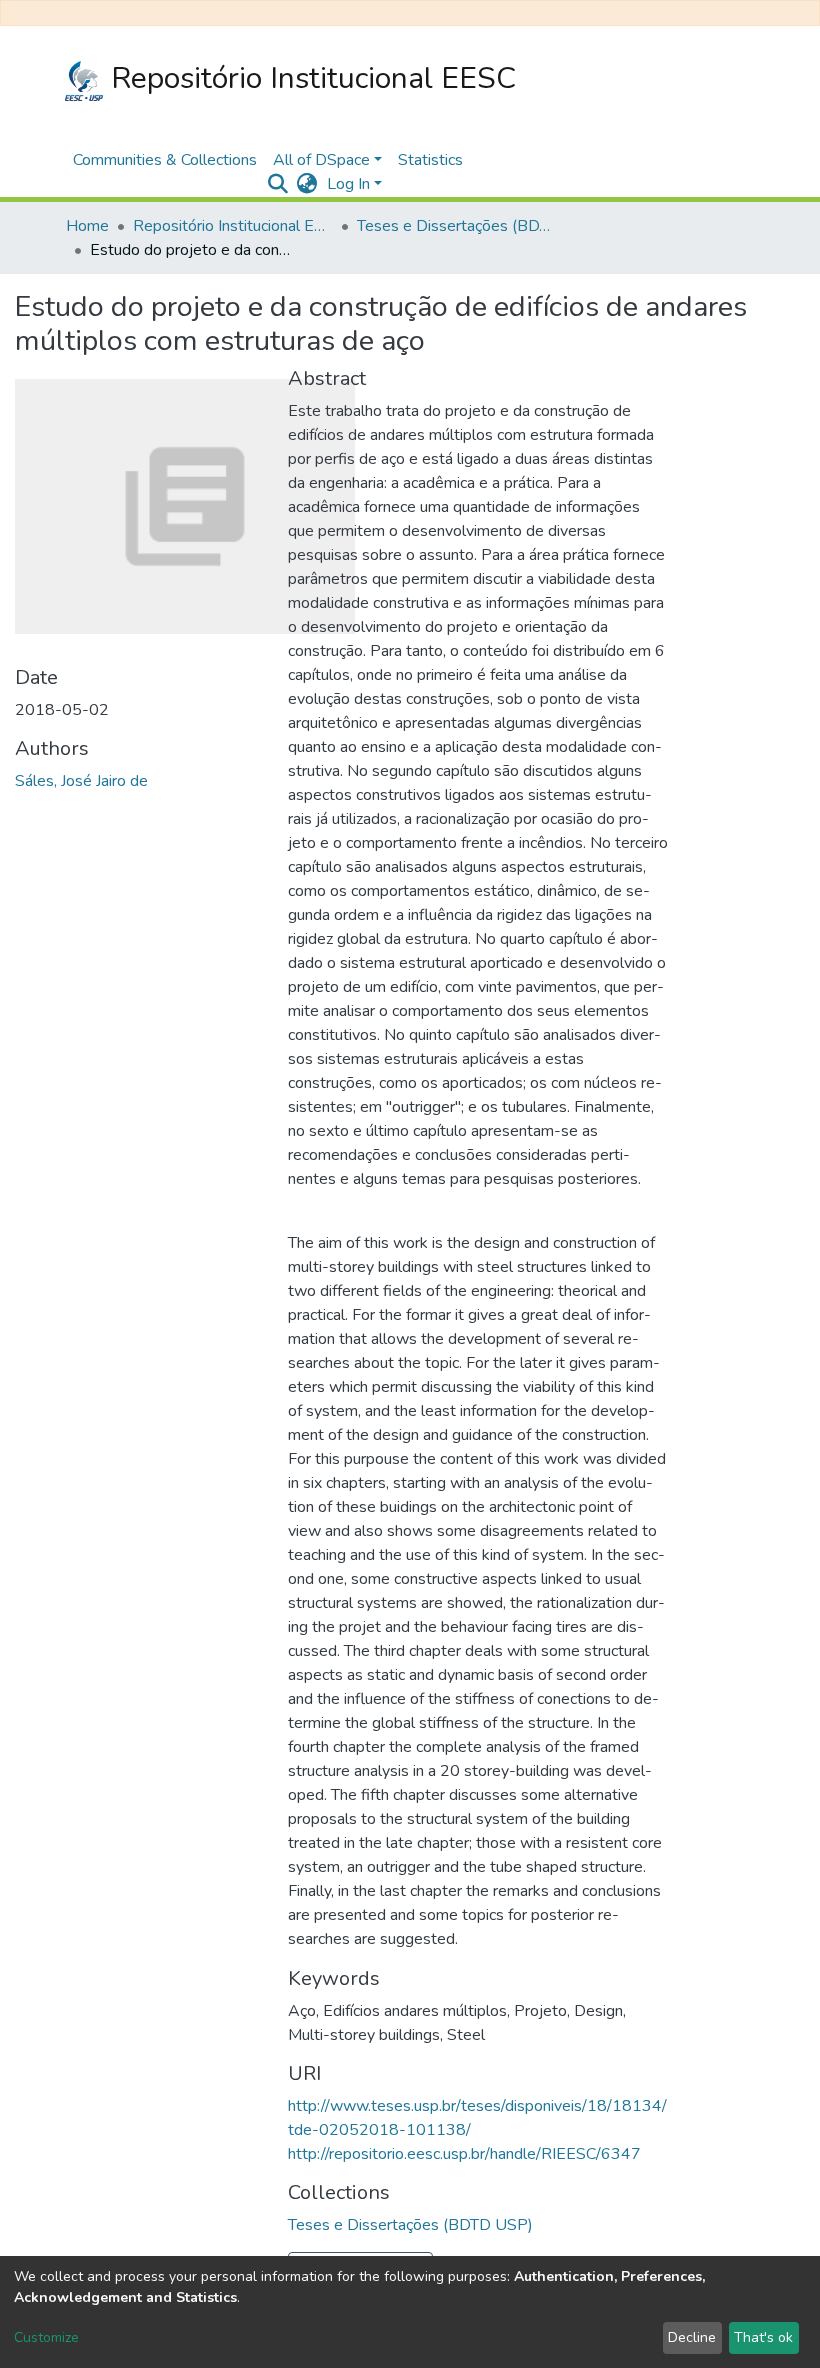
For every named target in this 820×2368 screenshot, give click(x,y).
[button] (306, 184)
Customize (46, 2337)
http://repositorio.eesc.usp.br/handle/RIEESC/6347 (464, 2154)
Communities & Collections (165, 160)
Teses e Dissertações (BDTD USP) (457, 226)
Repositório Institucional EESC (309, 78)
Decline (692, 2337)
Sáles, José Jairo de (81, 781)
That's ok (763, 2337)
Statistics (430, 160)
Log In (348, 184)
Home (87, 226)
